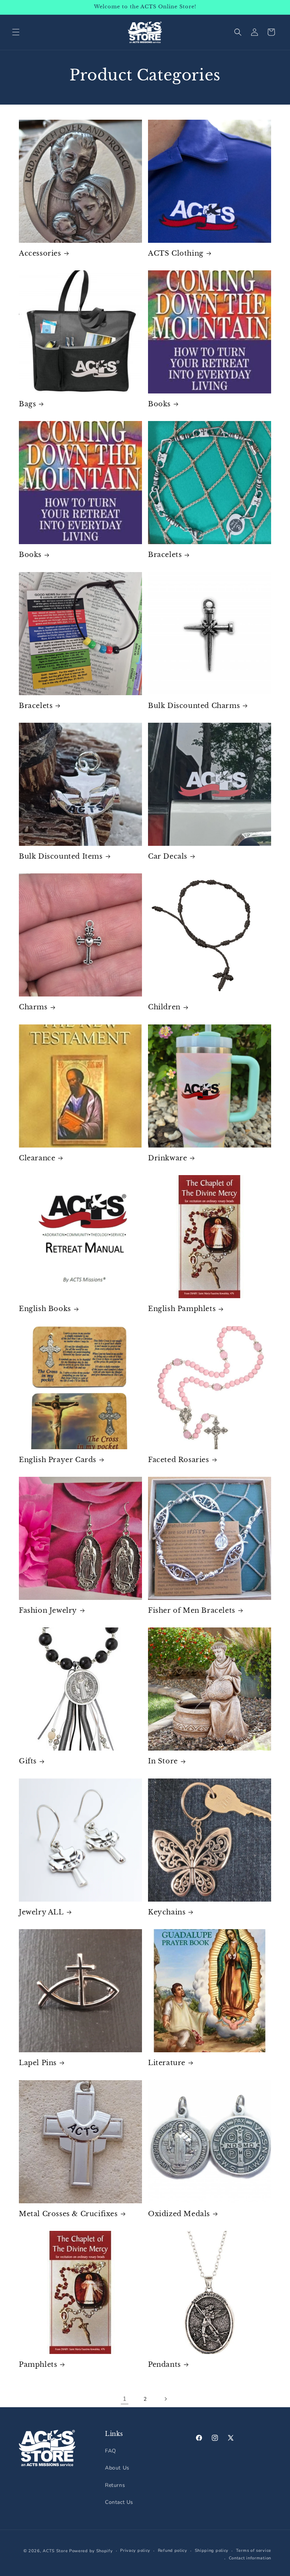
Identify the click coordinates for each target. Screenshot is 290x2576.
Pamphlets (38, 2365)
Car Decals (168, 856)
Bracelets (165, 555)
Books (159, 404)
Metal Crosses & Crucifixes (68, 2214)
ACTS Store (55, 2551)
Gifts (28, 1761)
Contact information (250, 2558)
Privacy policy (135, 2551)
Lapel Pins (38, 2063)
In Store (163, 1761)
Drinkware (167, 1158)
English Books (45, 1309)
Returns (115, 2485)
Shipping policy (212, 2551)
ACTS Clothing (176, 253)
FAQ (111, 2451)
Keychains (167, 1912)
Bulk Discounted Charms (194, 706)
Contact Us (119, 2502)
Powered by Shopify (91, 2551)
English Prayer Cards (58, 1460)
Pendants (164, 2365)
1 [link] (125, 2399)
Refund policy (173, 2551)
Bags (27, 404)
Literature (167, 2063)
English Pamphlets (182, 1309)
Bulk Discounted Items (61, 856)
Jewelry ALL (41, 1912)
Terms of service (254, 2551)
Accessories (40, 253)
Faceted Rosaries (179, 1460)
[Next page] (165, 2399)
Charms (33, 1007)
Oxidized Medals (179, 2214)
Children (164, 1007)
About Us (117, 2468)
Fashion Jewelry (48, 1610)
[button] (16, 32)
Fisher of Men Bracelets (192, 1610)
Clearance (37, 1158)
